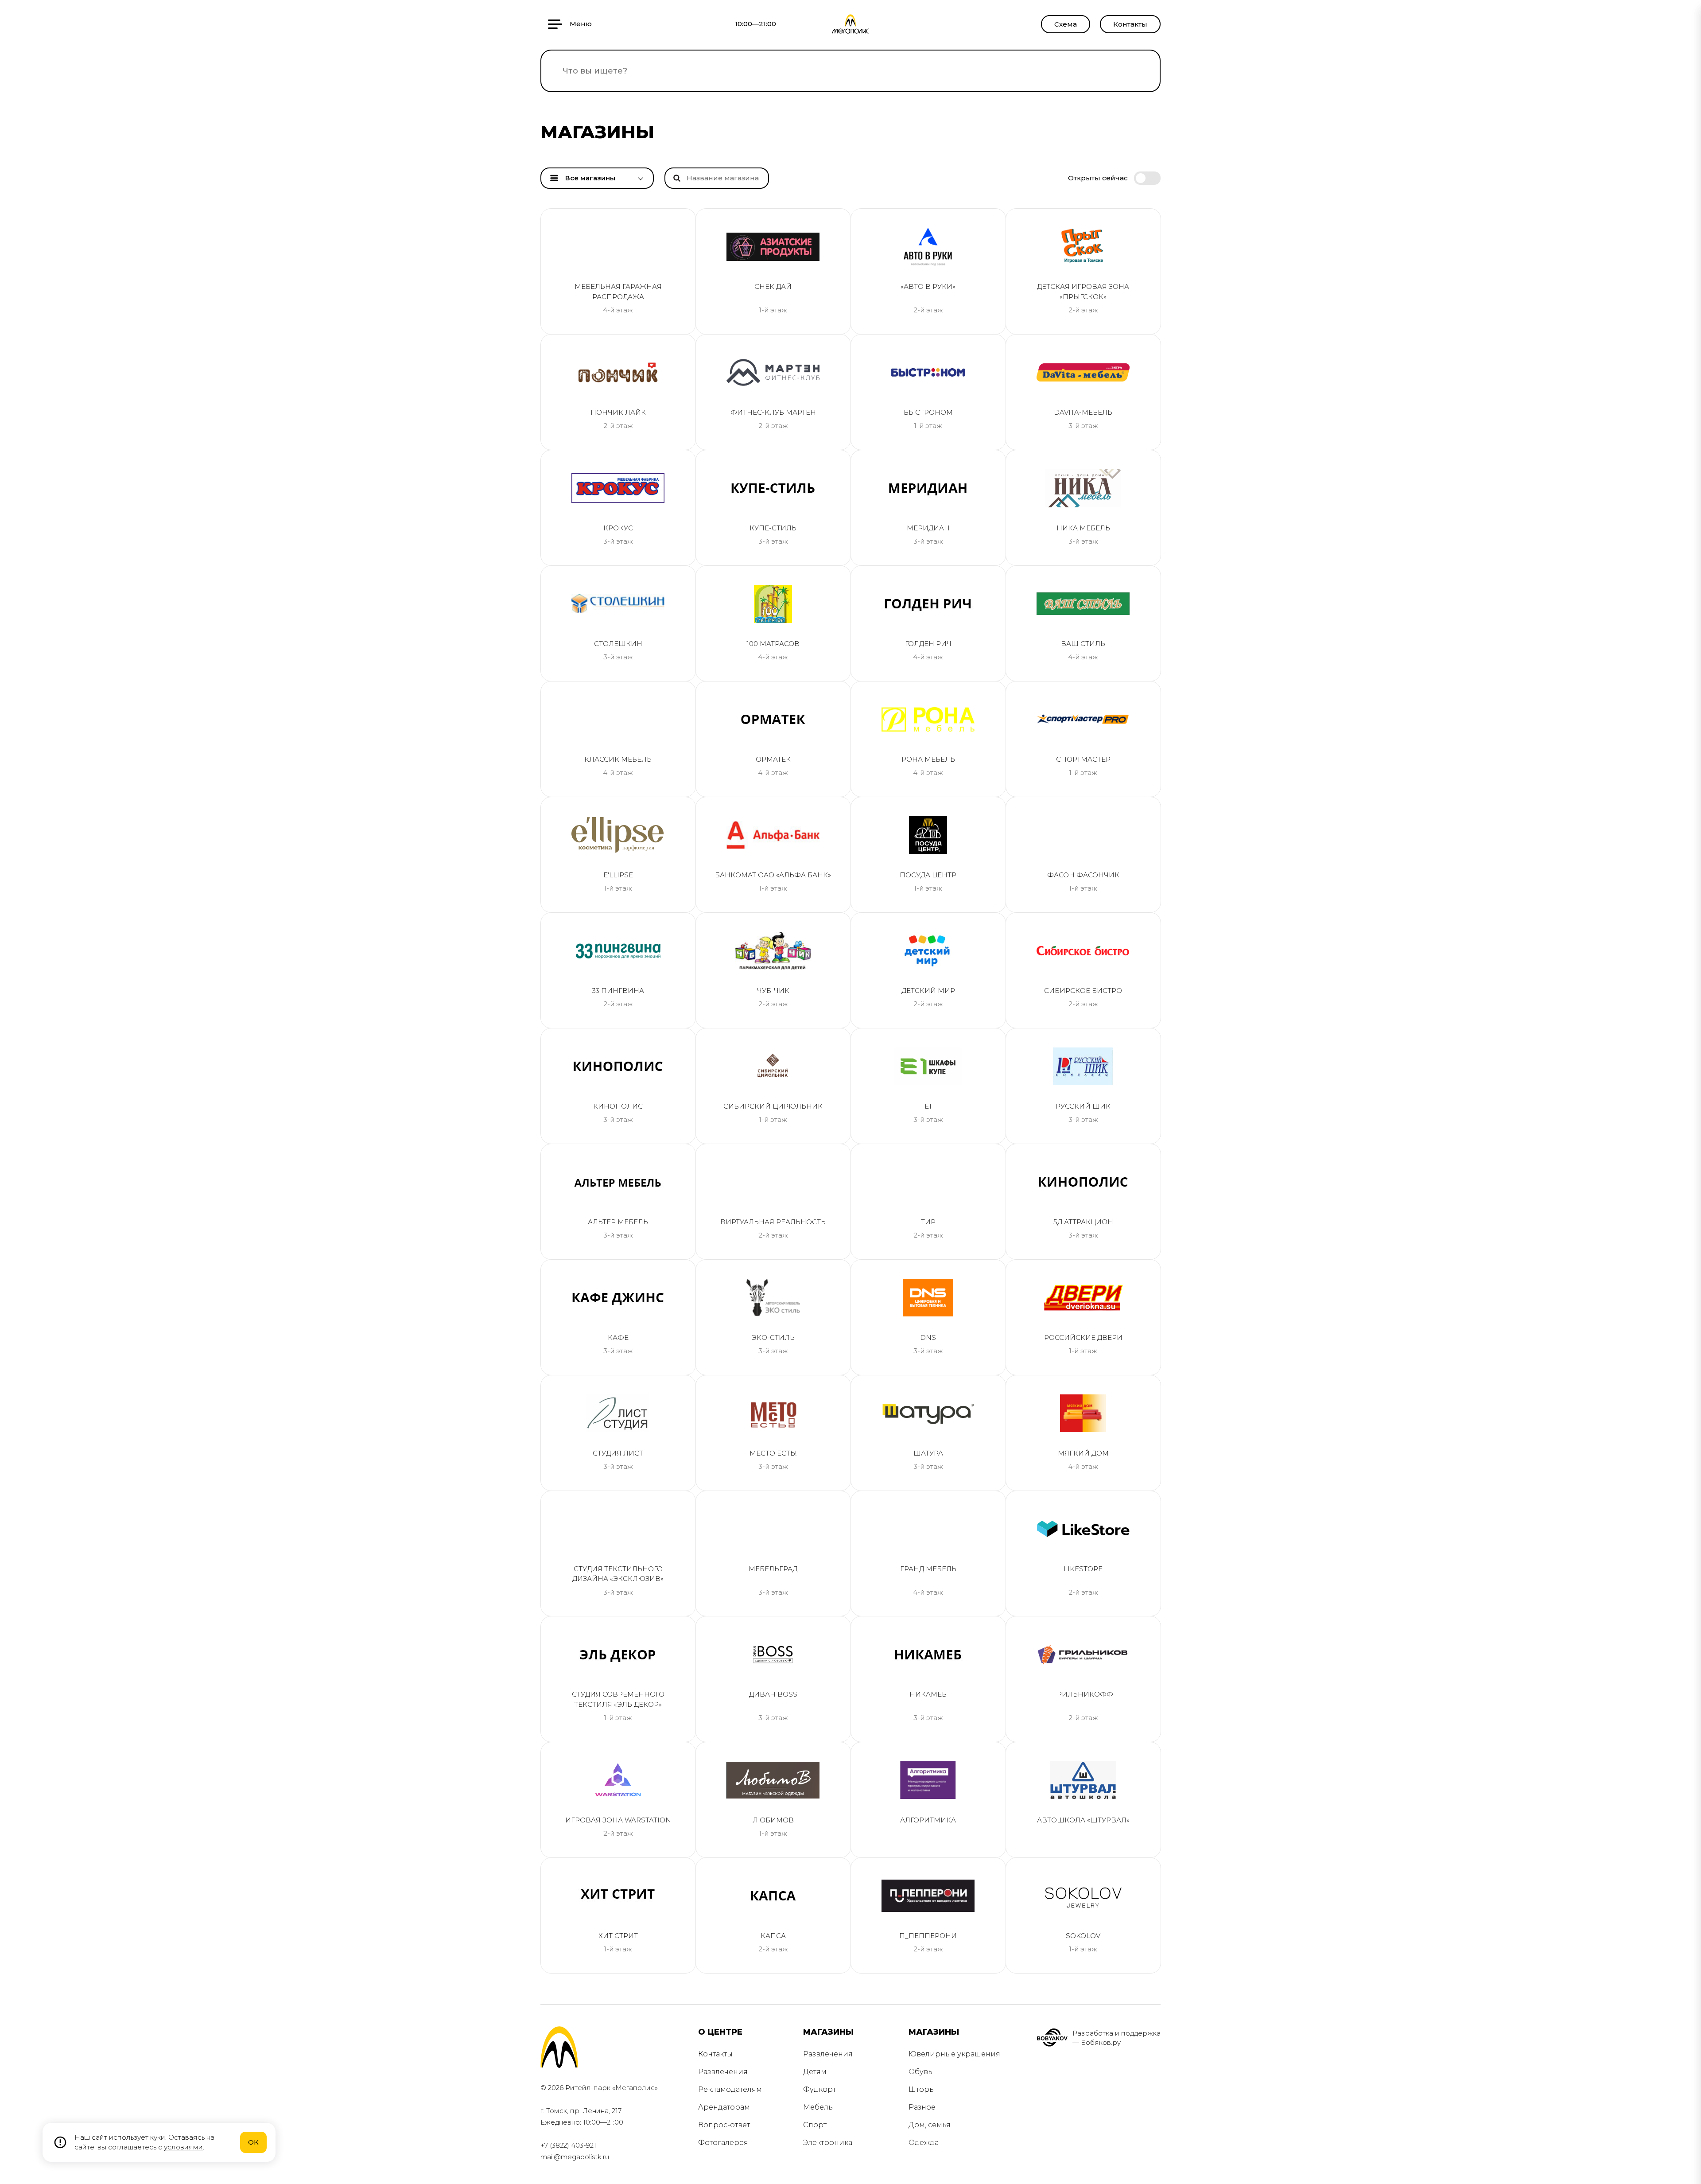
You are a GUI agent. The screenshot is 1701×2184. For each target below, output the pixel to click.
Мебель (818, 2107)
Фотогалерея (723, 2143)
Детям (815, 2072)
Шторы (922, 2089)
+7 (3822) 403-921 (568, 2145)
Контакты (1130, 24)
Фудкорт (819, 2089)
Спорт (815, 2125)
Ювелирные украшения (954, 2054)
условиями (183, 2147)
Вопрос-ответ (724, 2125)
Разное (922, 2107)
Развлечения (723, 2072)
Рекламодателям (730, 2089)
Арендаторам (724, 2107)
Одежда (924, 2143)
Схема (1066, 24)
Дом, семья (930, 2125)
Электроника (828, 2143)
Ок (253, 2142)
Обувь (920, 2072)
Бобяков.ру (1101, 2042)
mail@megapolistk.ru (575, 2157)
